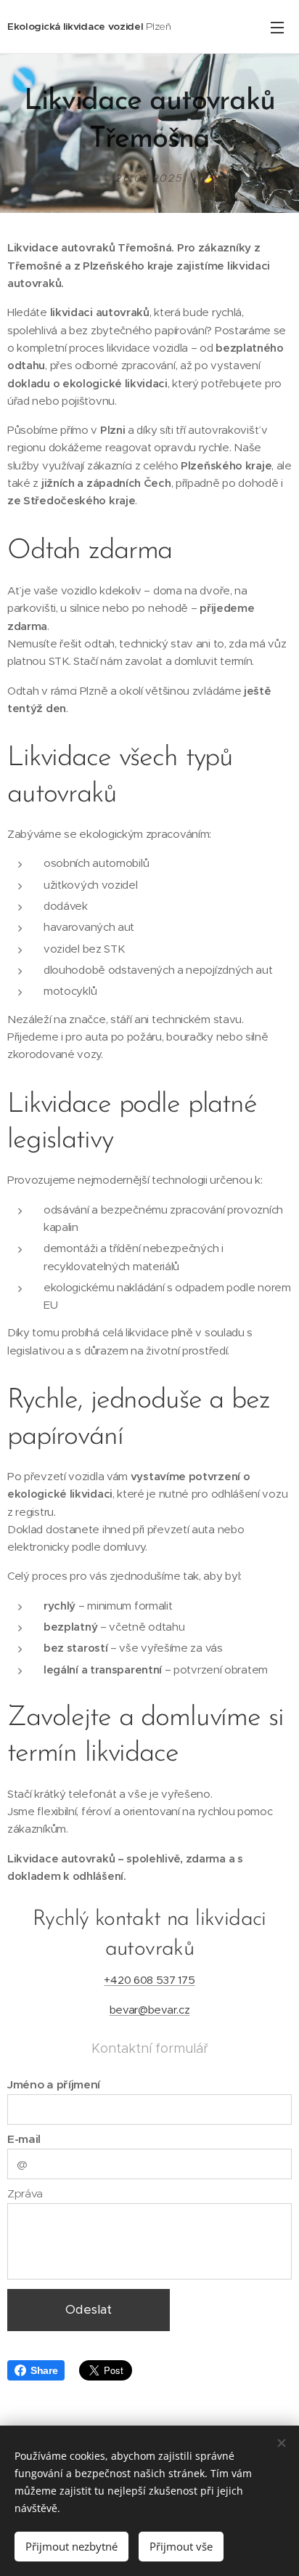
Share (44, 2370)
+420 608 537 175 (149, 1980)
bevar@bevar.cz (150, 2010)
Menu (277, 27)
